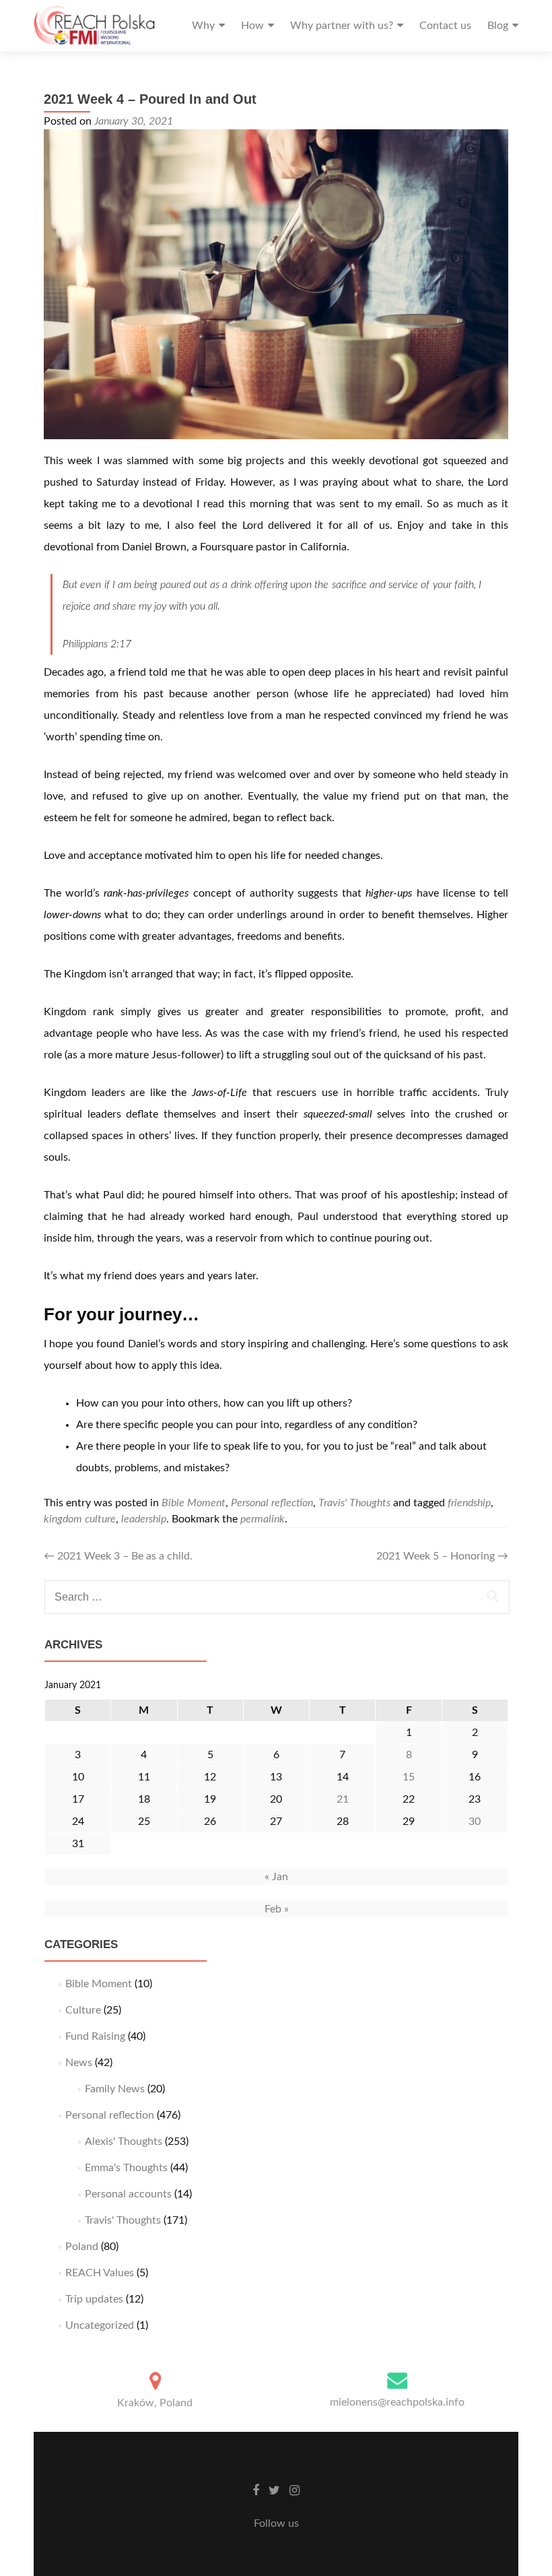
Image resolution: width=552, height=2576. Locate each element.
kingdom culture (80, 1519)
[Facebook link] (256, 2490)
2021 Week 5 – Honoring (442, 1556)
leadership (144, 1519)
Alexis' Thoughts (124, 2142)
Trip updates (94, 2299)
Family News (115, 2089)
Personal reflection (272, 1503)
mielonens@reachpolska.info (397, 2402)
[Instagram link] (295, 2490)
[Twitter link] (274, 2490)
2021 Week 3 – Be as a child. (118, 1556)
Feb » (277, 1909)
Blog (498, 26)
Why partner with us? (342, 26)
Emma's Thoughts (126, 2168)
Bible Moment (194, 1503)
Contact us (445, 26)
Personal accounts (128, 2194)
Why (203, 26)
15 (409, 1777)
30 (475, 1822)
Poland (82, 2247)
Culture (83, 2010)
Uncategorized (100, 2325)
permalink (263, 1519)
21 (343, 1799)
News (79, 2063)
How (252, 26)
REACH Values (100, 2273)
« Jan (276, 1877)
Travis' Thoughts (354, 1503)
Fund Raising (95, 2036)
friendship (469, 1503)
